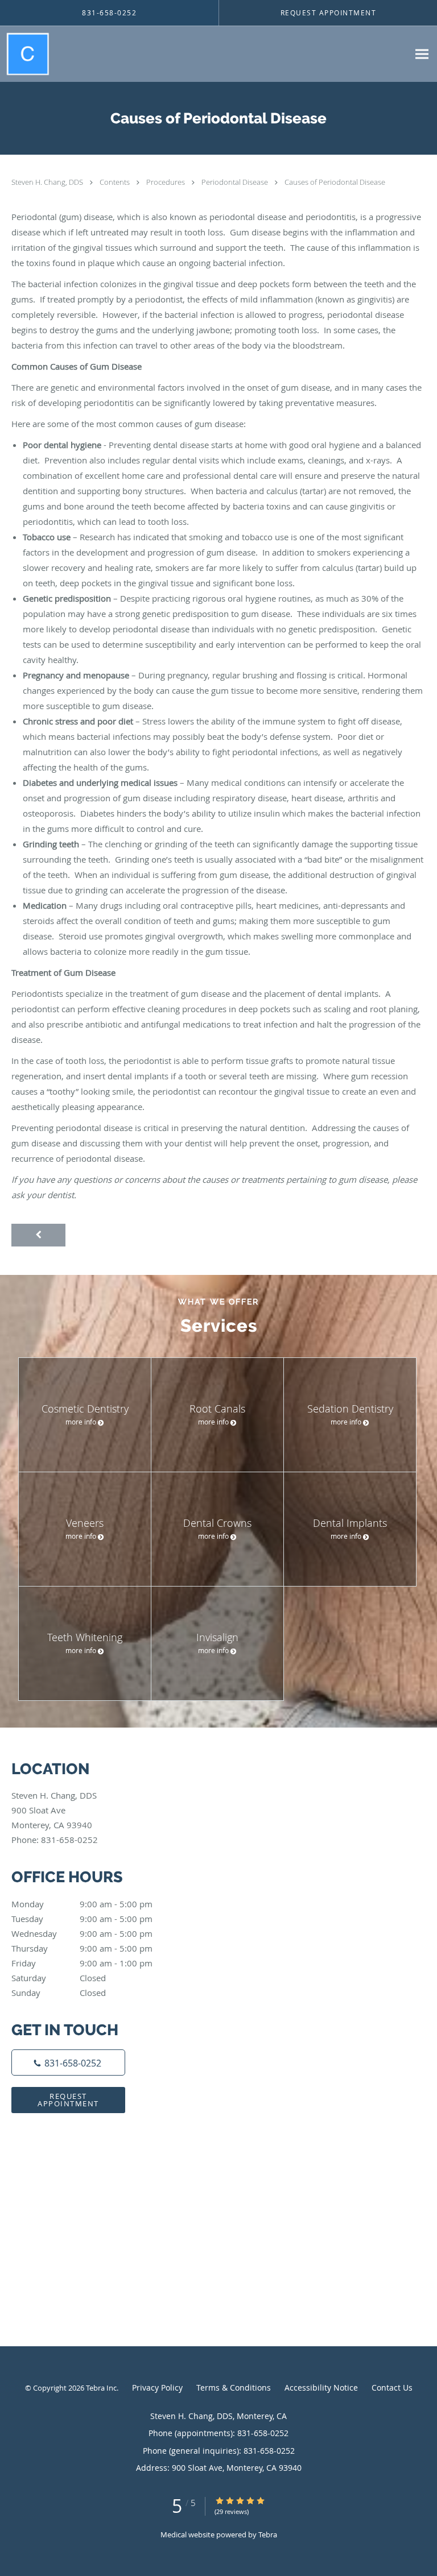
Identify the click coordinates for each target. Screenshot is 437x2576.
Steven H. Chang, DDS (48, 182)
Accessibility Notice (321, 2387)
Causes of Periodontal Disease (335, 182)
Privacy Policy (157, 2387)
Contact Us (392, 2387)
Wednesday (82, 1933)
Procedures (166, 182)
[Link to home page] (31, 54)
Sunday (59, 1993)
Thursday (82, 1948)
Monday (82, 1904)
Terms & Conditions (234, 2387)
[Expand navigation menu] (422, 54)
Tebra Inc (101, 2388)
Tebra (268, 2534)
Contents (116, 182)
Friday (82, 1963)
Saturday (59, 1978)
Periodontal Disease (236, 182)
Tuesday (82, 1919)
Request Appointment (68, 2100)
